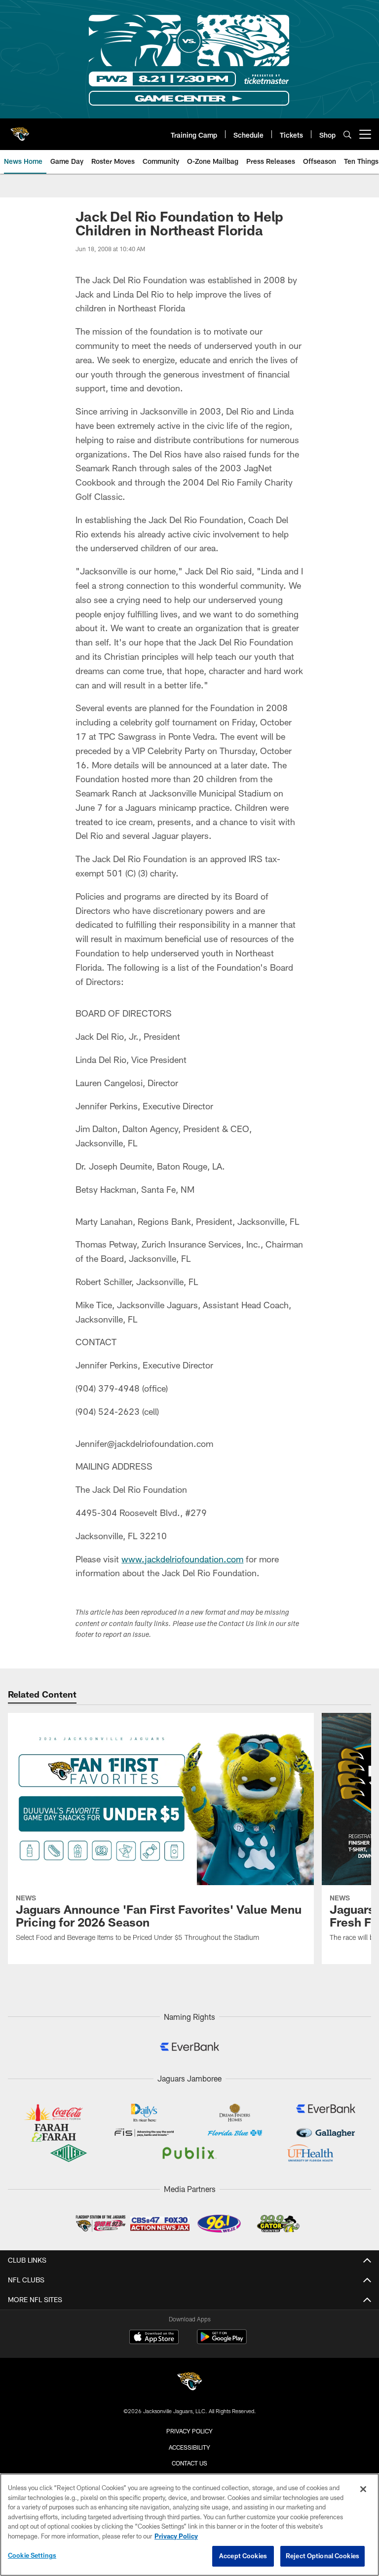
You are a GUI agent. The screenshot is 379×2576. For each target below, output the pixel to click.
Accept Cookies (243, 2556)
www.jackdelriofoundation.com (182, 1559)
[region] (189, 2525)
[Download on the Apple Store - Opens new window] (154, 2338)
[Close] (363, 2489)
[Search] (347, 134)
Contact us (189, 2463)
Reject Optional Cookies (322, 2556)
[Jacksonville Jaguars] (189, 2383)
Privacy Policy (189, 2431)
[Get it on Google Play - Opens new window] (222, 2342)
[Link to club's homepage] (20, 130)
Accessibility (189, 2447)
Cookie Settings (32, 2555)
